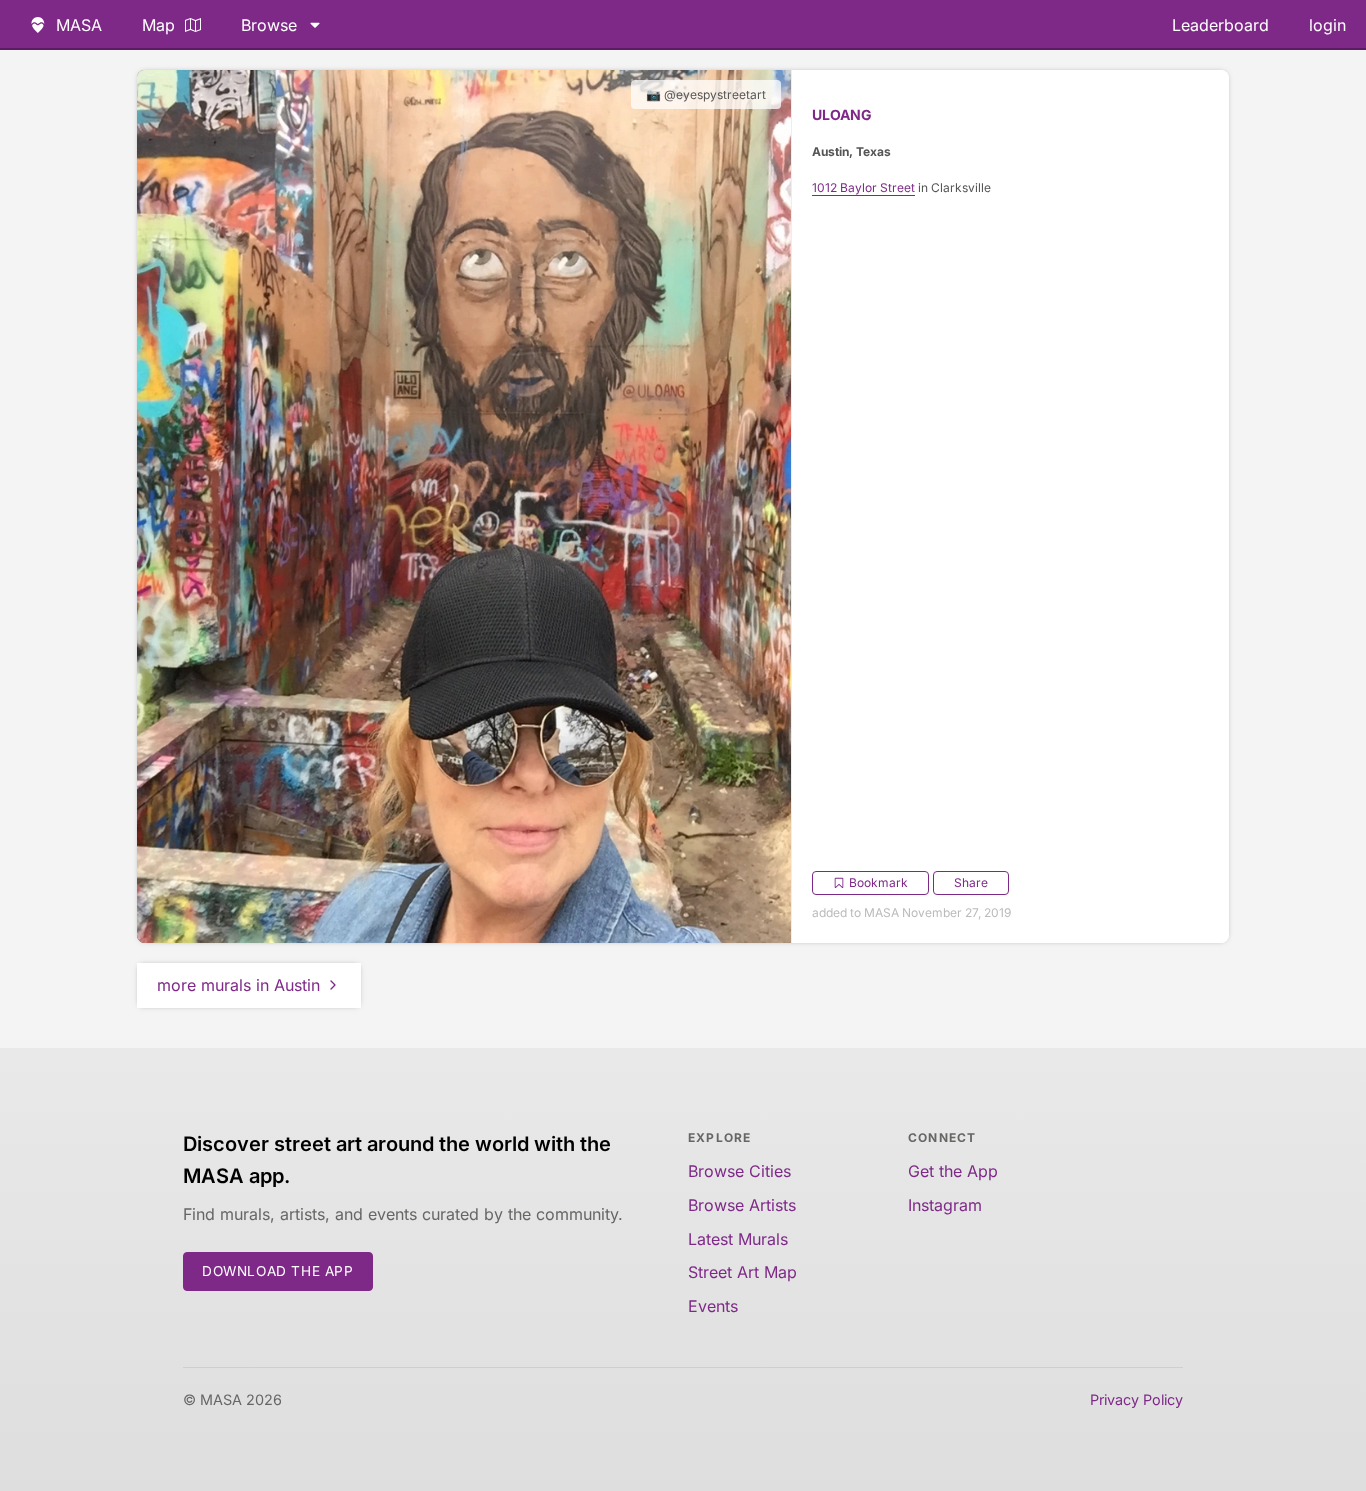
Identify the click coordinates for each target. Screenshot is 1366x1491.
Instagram (945, 1205)
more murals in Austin (238, 985)
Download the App (278, 1271)
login (1327, 25)
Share (971, 882)
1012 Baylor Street (863, 187)
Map (158, 25)
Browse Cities (739, 1171)
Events (713, 1306)
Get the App (953, 1171)
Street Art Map (742, 1272)
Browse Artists (742, 1205)
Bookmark (878, 882)
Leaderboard (1220, 25)
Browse (269, 25)
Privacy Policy (1136, 1399)
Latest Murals (738, 1239)
